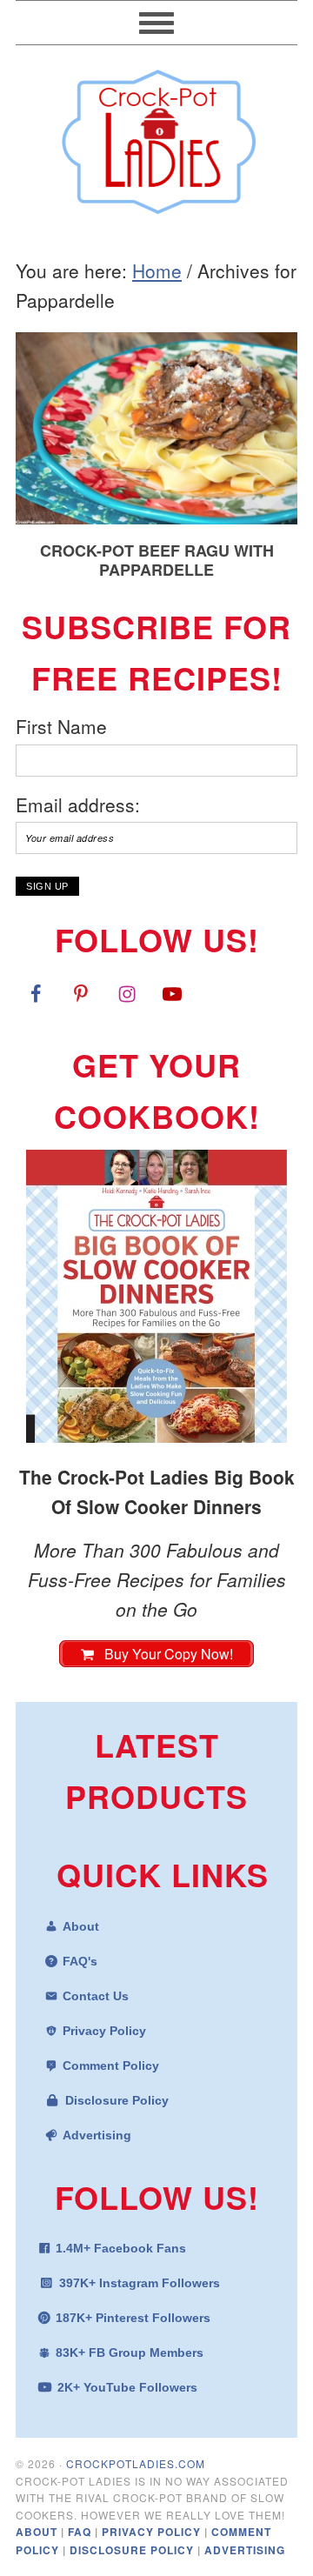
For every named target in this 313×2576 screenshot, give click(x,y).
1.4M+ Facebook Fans (121, 2248)
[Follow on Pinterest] (81, 993)
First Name (61, 726)
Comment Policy (111, 2065)
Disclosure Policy (117, 2100)
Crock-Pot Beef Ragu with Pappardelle (157, 560)
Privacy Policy (104, 2031)
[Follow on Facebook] (36, 993)
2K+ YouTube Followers (127, 2387)
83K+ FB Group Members (130, 2352)
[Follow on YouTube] (172, 993)
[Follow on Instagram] (127, 993)
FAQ (81, 2532)
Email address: (78, 804)
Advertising (97, 2135)
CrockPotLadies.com (136, 2463)
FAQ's (80, 1961)
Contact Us (96, 1996)
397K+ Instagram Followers (140, 2283)
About (81, 1926)
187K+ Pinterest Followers (133, 2318)
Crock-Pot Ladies (156, 134)
